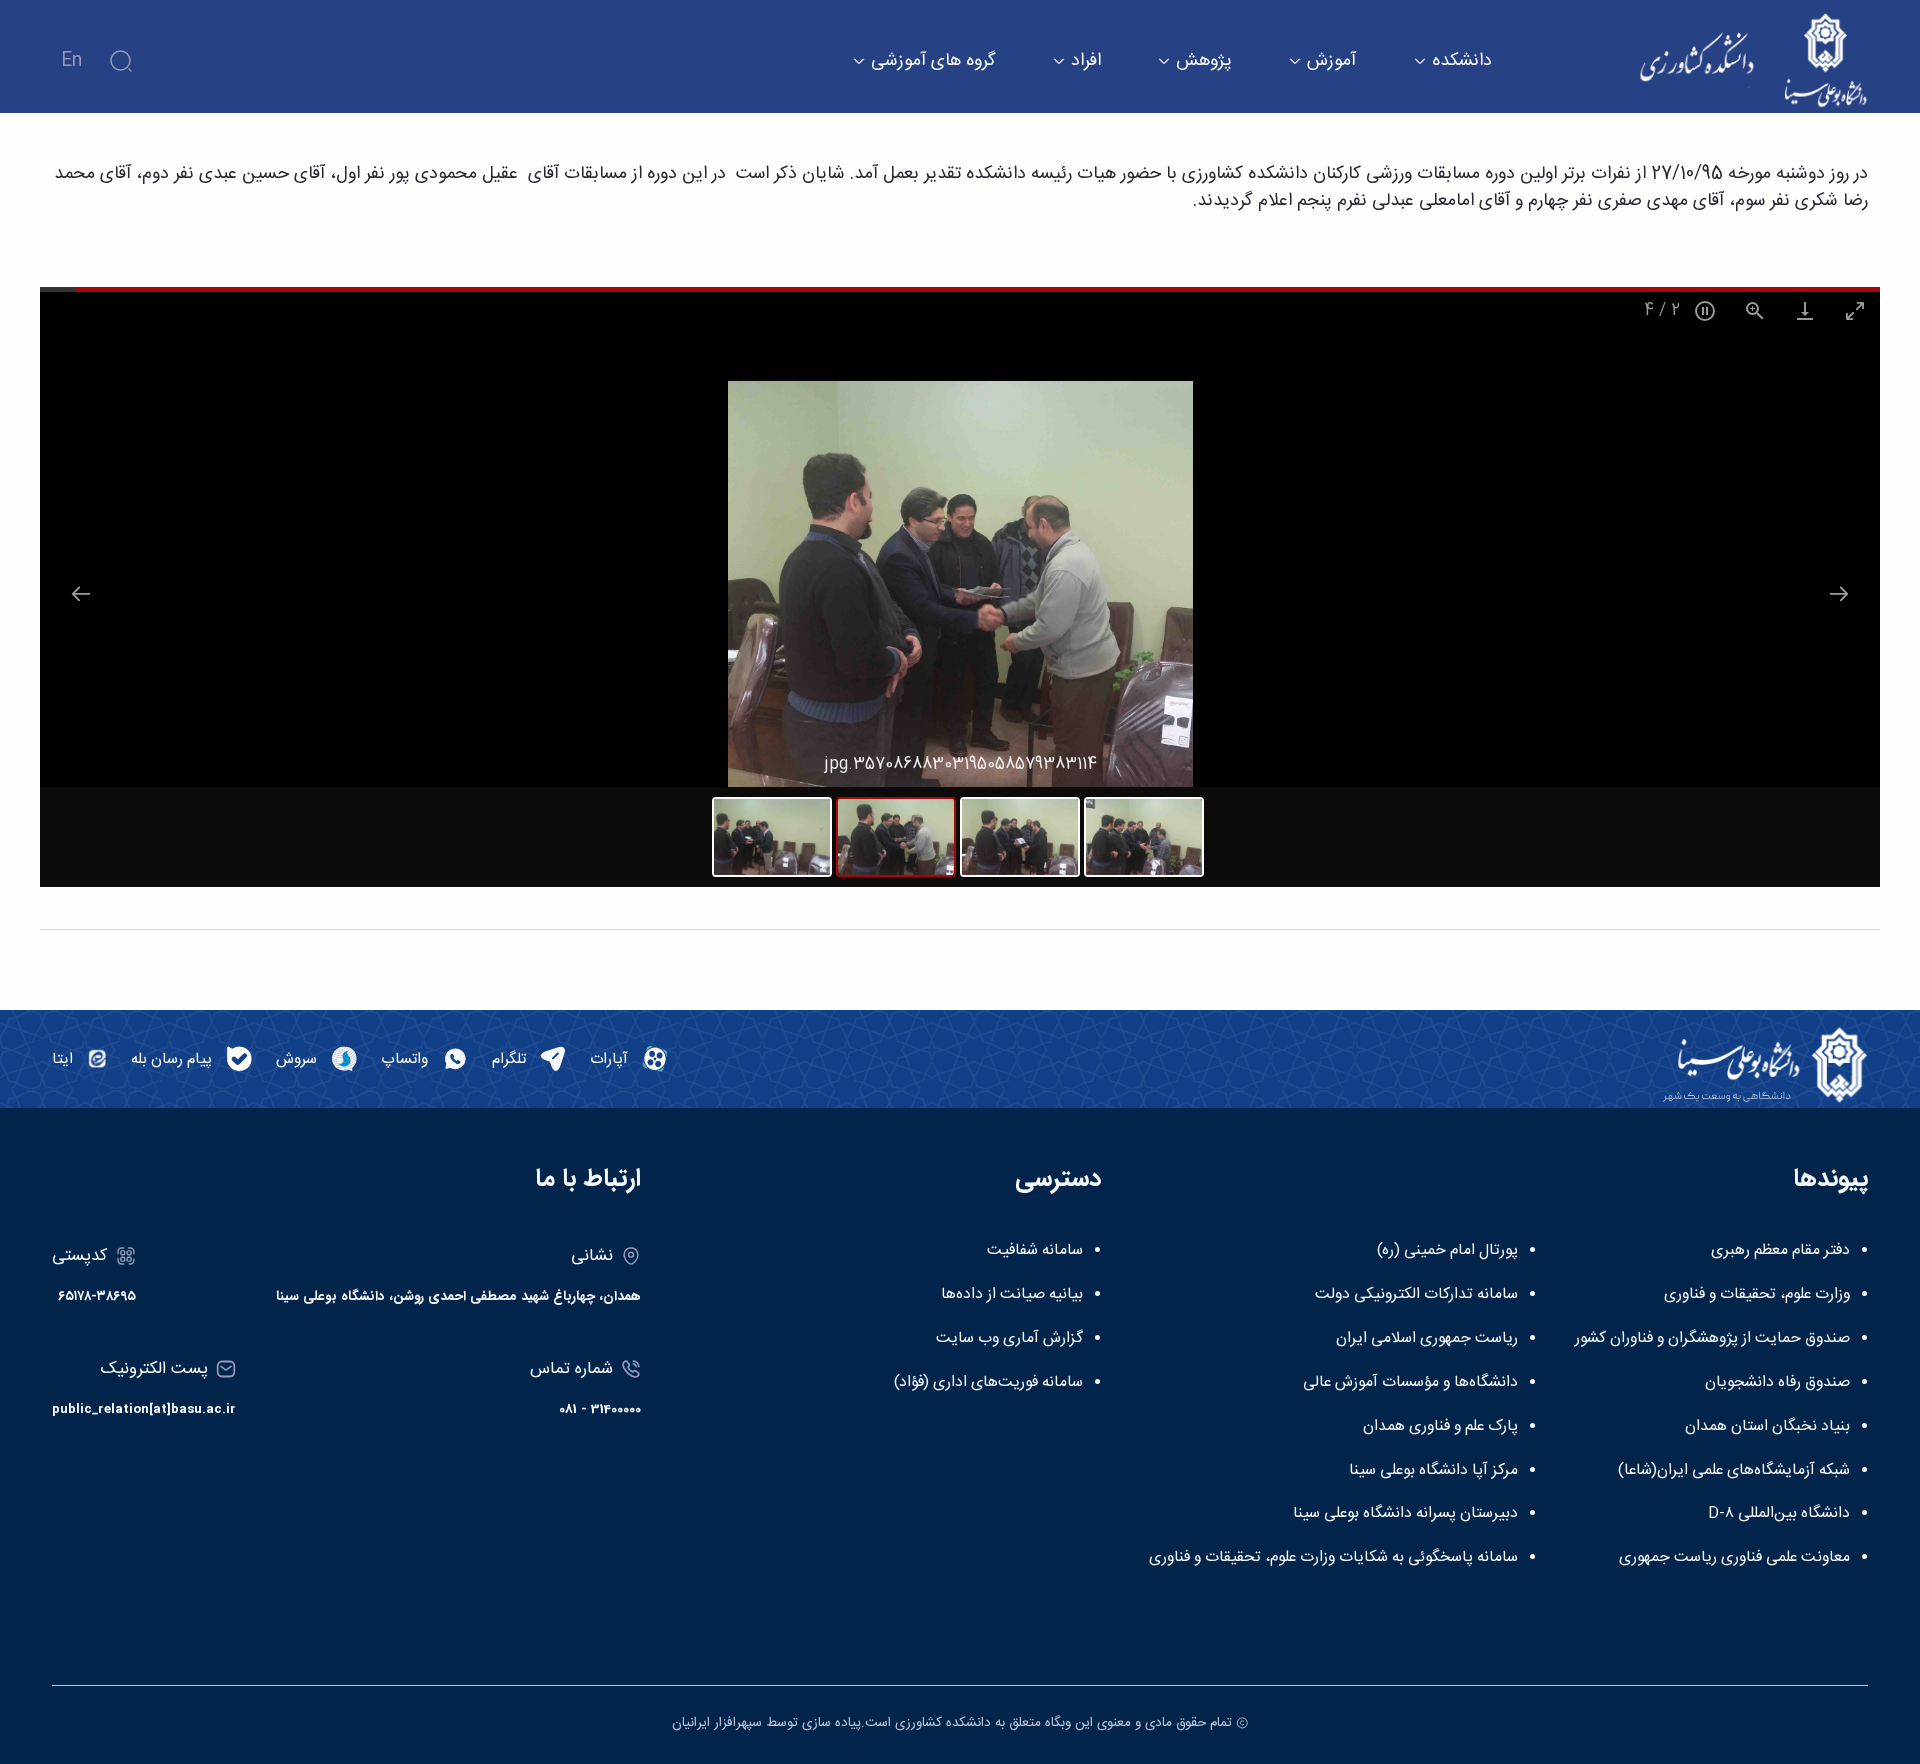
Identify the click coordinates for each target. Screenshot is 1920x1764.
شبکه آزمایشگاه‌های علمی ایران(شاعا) (1734, 1471)
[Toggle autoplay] (1705, 310)
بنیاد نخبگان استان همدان (1767, 1427)
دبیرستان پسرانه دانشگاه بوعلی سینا (1405, 1514)
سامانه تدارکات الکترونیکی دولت (1416, 1295)
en (71, 61)
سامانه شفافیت (1035, 1251)
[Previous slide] (81, 593)
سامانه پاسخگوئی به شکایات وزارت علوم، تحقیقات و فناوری (1333, 1558)
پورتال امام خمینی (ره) (1447, 1251)
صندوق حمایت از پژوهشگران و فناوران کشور (1712, 1339)
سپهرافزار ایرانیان (717, 1723)
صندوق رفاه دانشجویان (1777, 1383)
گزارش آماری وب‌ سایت (1009, 1339)
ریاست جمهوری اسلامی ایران (1427, 1339)
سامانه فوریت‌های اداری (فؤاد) (988, 1383)
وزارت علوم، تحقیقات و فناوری (1757, 1295)
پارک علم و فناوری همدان (1440, 1427)
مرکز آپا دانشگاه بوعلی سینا (1433, 1471)
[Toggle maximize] (1855, 310)
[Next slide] (1839, 593)
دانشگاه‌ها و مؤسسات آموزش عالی (1410, 1383)
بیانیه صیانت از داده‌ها (1012, 1295)
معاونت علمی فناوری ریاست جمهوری (1734, 1558)
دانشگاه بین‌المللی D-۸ (1779, 1514)
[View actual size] (1755, 310)
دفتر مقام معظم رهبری (1780, 1251)
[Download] (1805, 310)
